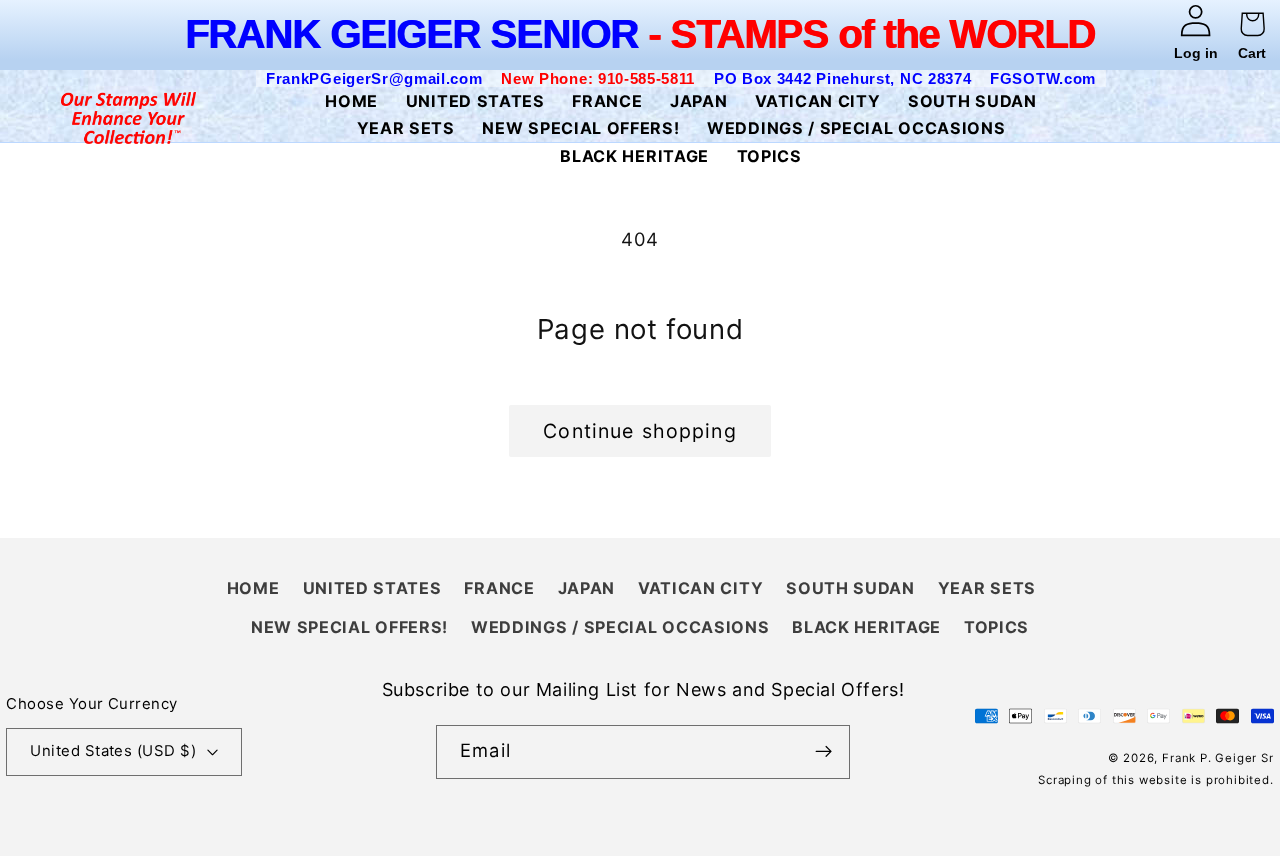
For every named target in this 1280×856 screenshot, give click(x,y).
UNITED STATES (372, 588)
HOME (253, 588)
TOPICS (996, 627)
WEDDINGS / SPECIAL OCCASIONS (620, 627)
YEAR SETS (987, 588)
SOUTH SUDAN (850, 588)
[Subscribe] (823, 752)
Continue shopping (640, 431)
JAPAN (586, 588)
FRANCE (499, 588)
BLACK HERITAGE (866, 627)
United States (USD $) (113, 751)
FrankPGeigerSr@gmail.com (374, 78)
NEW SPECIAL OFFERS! (349, 627)
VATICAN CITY (700, 588)
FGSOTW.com (1043, 78)
